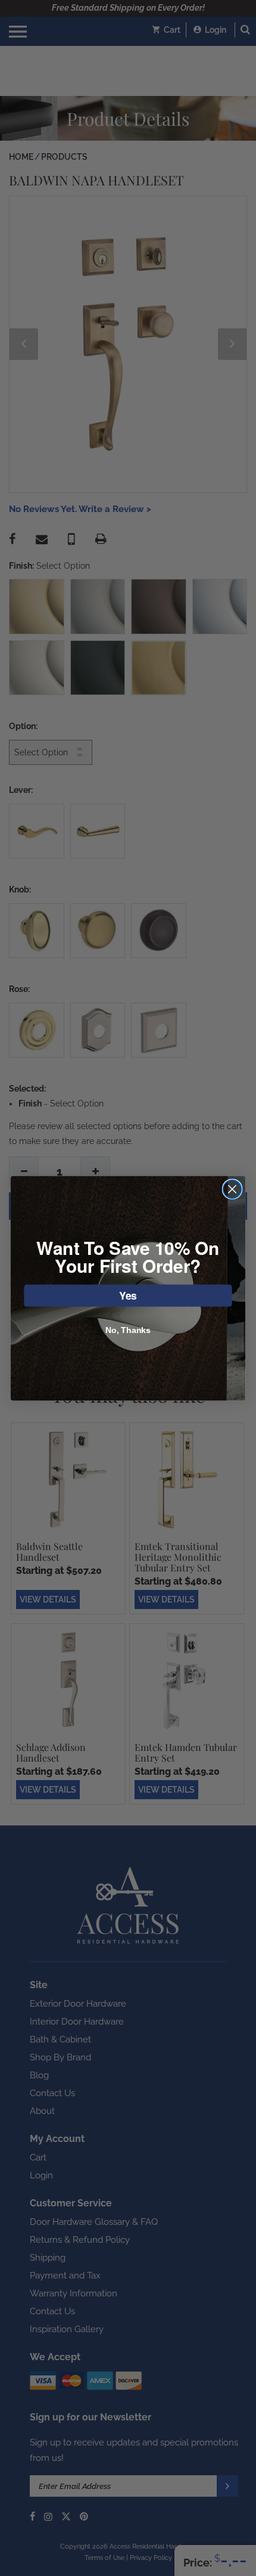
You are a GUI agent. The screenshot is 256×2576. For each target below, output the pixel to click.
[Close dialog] (232, 1189)
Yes (128, 1295)
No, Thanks (128, 1330)
